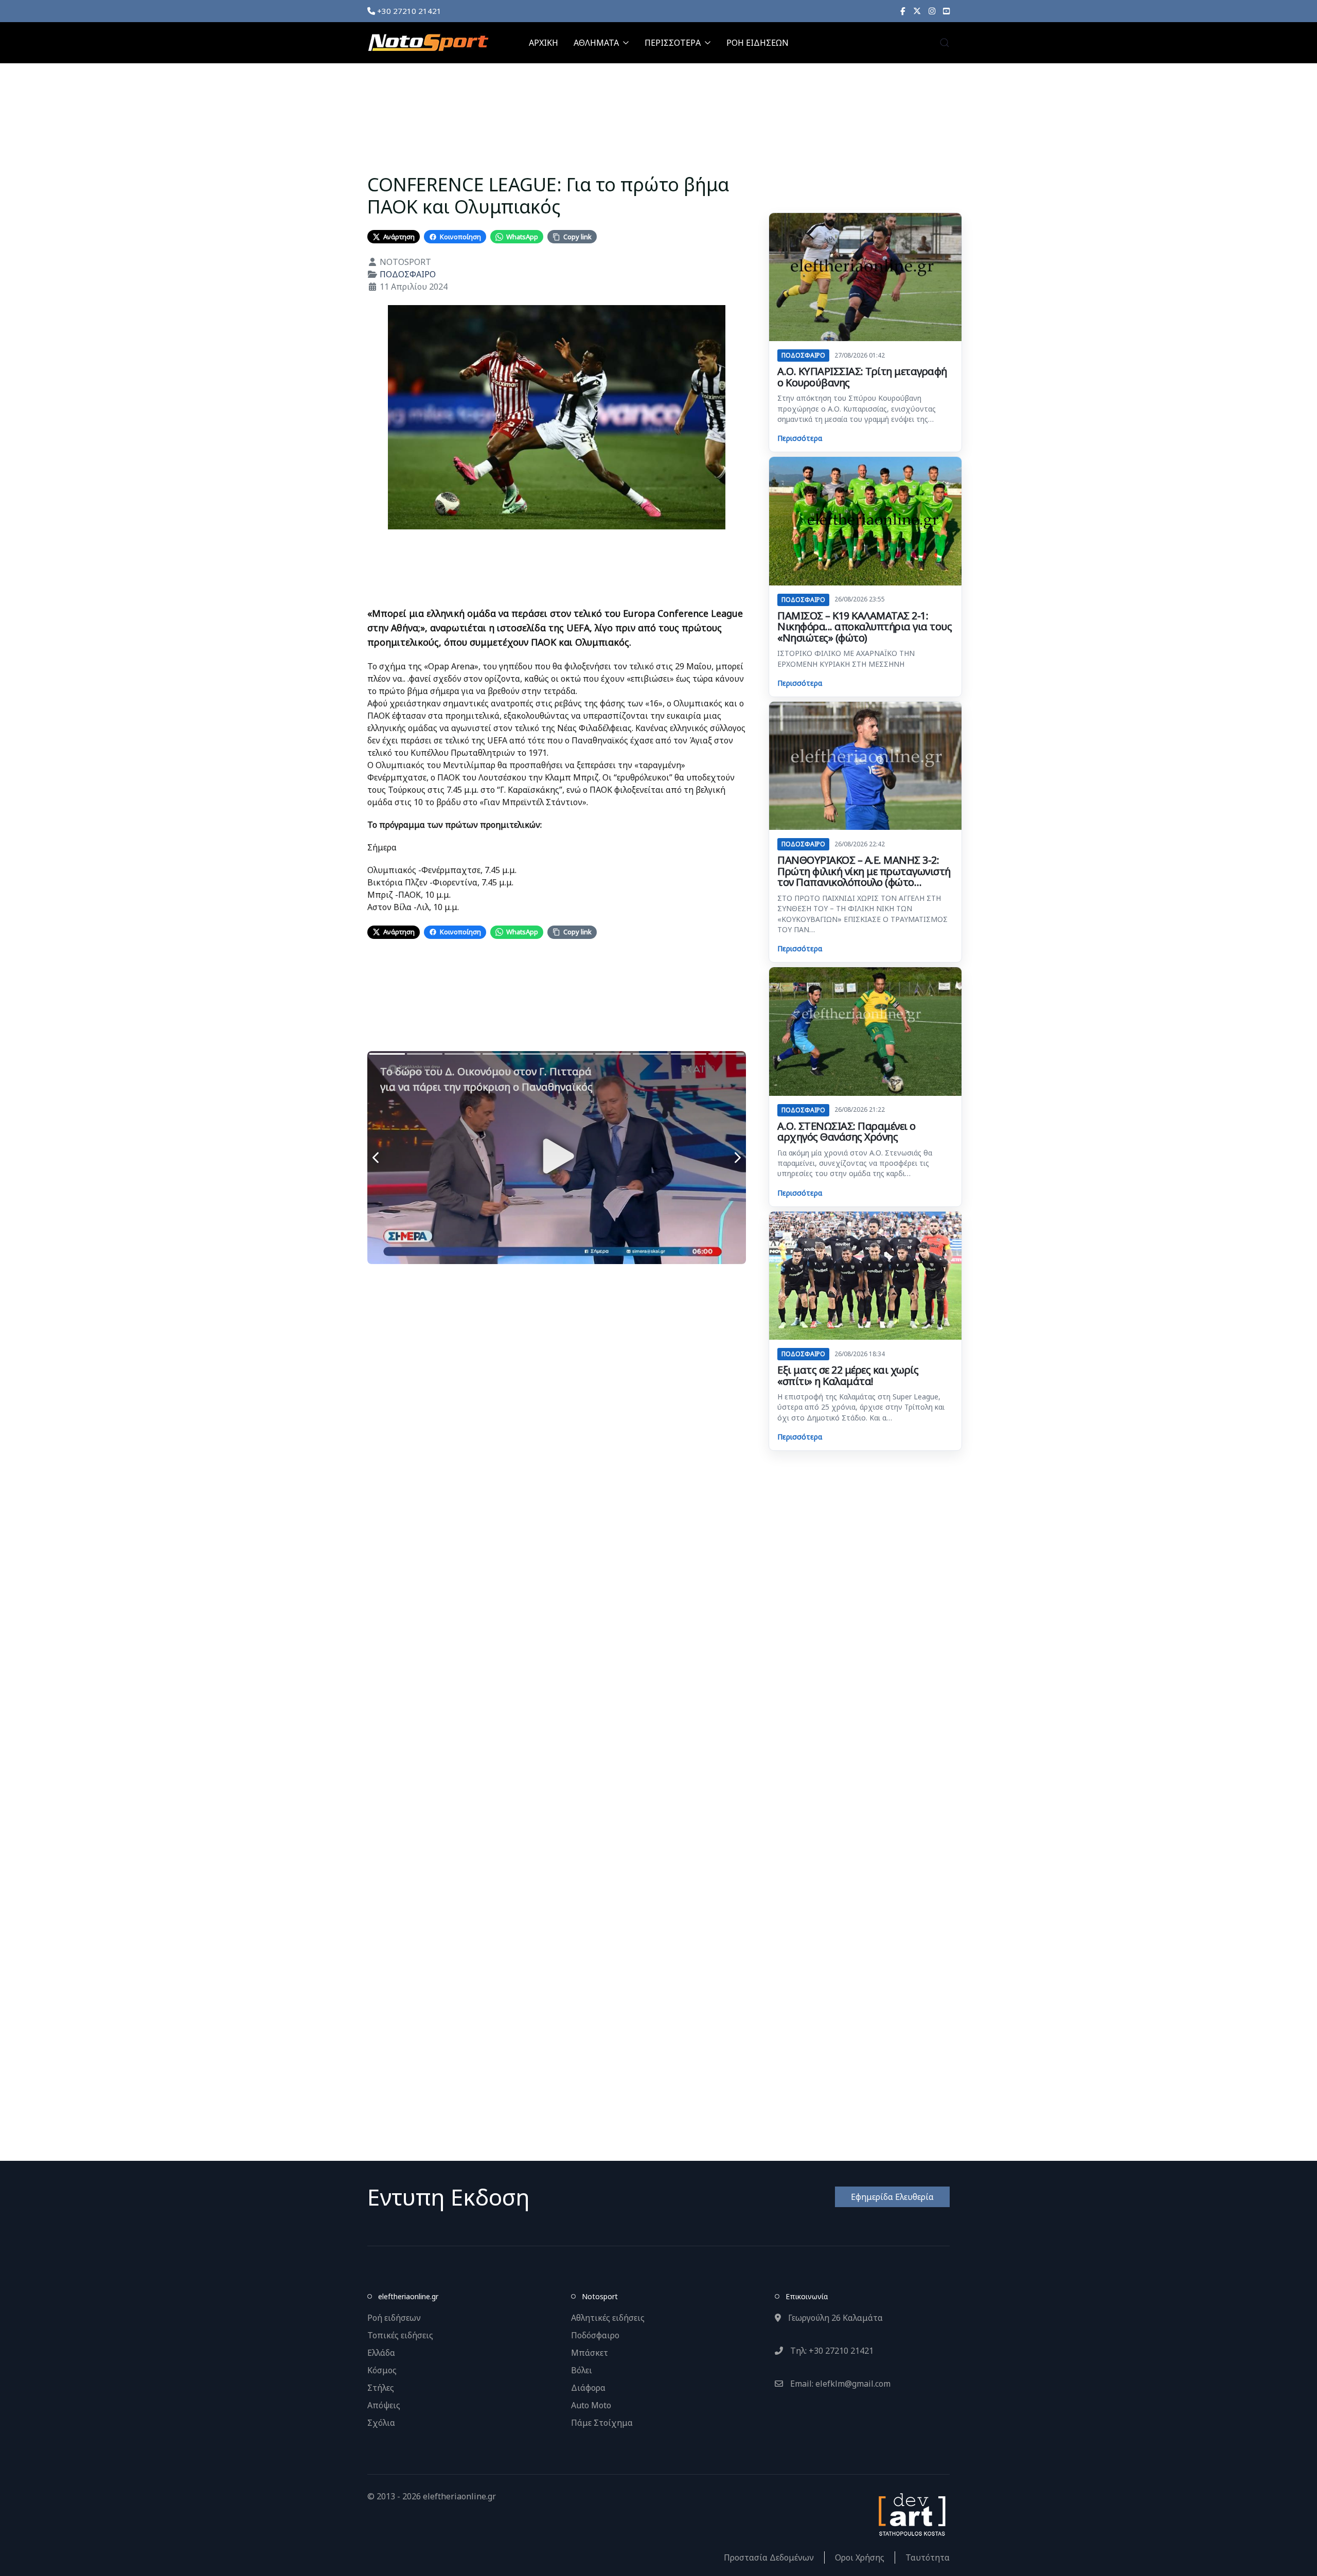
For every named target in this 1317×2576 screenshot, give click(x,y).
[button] (945, 43)
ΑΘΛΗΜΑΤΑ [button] (596, 43)
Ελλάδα (381, 2353)
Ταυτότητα (928, 2557)
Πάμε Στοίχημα (602, 2423)
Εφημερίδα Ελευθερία (892, 2197)
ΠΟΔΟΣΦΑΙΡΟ (408, 274)
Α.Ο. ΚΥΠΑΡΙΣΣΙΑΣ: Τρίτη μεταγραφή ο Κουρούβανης (862, 377)
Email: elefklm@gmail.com (839, 2384)
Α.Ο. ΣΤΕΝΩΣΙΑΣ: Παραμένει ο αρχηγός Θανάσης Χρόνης (847, 1132)
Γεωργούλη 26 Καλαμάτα (834, 2318)
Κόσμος (382, 2370)
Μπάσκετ (590, 2353)
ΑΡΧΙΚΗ (544, 43)
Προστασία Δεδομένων (769, 2557)
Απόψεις (384, 2405)
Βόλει (582, 2370)
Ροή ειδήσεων (394, 2318)
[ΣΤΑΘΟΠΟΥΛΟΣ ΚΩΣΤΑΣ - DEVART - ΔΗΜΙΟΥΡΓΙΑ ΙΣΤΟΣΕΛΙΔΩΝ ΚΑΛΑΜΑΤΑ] (911, 2514)
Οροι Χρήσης (860, 2557)
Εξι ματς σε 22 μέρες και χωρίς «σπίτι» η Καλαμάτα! (848, 1375)
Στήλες (381, 2388)
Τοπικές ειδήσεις (400, 2335)
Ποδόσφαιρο (595, 2335)
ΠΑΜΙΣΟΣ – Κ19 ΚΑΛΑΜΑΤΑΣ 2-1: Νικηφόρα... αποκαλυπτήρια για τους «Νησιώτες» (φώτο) (865, 627)
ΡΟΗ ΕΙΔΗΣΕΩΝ (758, 43)
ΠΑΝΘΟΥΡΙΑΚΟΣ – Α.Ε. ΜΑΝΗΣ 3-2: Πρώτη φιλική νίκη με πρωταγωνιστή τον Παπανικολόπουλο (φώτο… (864, 871)
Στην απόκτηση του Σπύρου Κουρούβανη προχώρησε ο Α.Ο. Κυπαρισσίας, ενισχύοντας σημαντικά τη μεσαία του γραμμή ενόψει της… (857, 408)
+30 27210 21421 (408, 11)
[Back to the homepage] (428, 43)
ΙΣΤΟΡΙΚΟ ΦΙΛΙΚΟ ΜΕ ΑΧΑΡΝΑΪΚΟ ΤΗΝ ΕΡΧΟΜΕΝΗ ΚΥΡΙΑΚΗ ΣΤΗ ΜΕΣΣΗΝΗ (846, 658)
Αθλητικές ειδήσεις (608, 2318)
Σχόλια (381, 2423)
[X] (917, 11)
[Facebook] (903, 11)
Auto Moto (591, 2405)
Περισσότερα (800, 438)
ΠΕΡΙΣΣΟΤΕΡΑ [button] (673, 43)
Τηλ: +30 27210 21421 (831, 2351)
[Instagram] (932, 11)
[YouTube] (946, 11)
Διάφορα (588, 2388)
